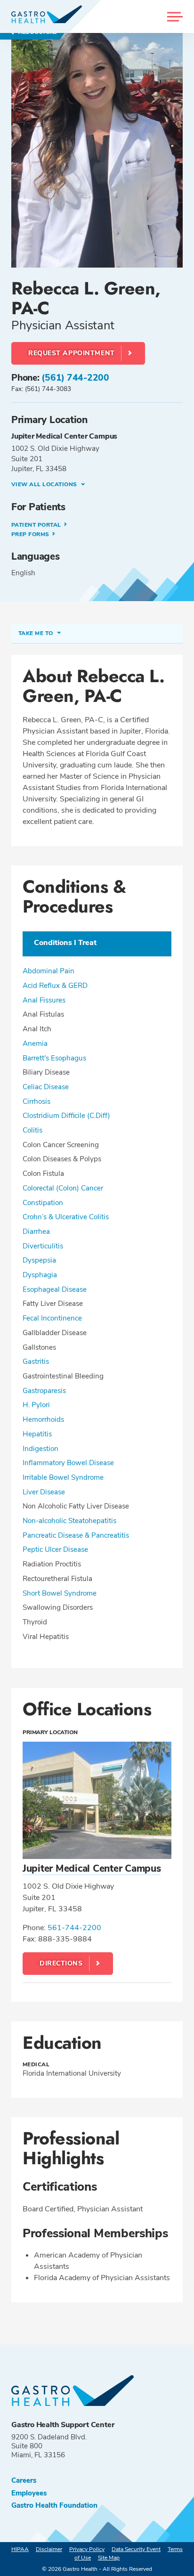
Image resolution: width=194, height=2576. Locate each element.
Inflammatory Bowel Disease (68, 1463)
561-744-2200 (74, 1928)
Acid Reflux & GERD (55, 986)
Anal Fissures (44, 1000)
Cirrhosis (36, 1101)
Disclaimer (49, 2549)
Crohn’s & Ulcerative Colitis (66, 1217)
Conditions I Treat (65, 943)
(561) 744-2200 (75, 378)
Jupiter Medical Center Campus (92, 1868)
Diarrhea (36, 1231)
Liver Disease (44, 1492)
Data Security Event (136, 2549)
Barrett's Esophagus (54, 1058)
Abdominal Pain (48, 971)
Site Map (109, 2558)
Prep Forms (31, 534)
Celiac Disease (46, 1087)
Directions (61, 1963)
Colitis (32, 1130)
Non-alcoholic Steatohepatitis (69, 1521)
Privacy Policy (87, 2549)
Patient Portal (37, 525)
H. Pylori (36, 1405)
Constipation (43, 1203)
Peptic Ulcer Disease (55, 1549)
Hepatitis (37, 1434)
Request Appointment (72, 353)
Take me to (36, 633)
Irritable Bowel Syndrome (63, 1477)
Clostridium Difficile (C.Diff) (66, 1116)
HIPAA (20, 2549)
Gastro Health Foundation (54, 2506)
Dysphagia (40, 1275)
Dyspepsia (39, 1260)
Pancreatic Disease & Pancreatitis (76, 1535)
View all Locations (45, 484)
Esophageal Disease (55, 1289)
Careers (24, 2481)
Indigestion (40, 1449)
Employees (29, 2493)
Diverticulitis (43, 1246)
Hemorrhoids (43, 1419)
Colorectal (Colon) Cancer (63, 1188)
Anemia (35, 1043)
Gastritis (36, 1361)
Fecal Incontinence (52, 1318)
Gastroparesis (44, 1391)
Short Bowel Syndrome (60, 1593)
